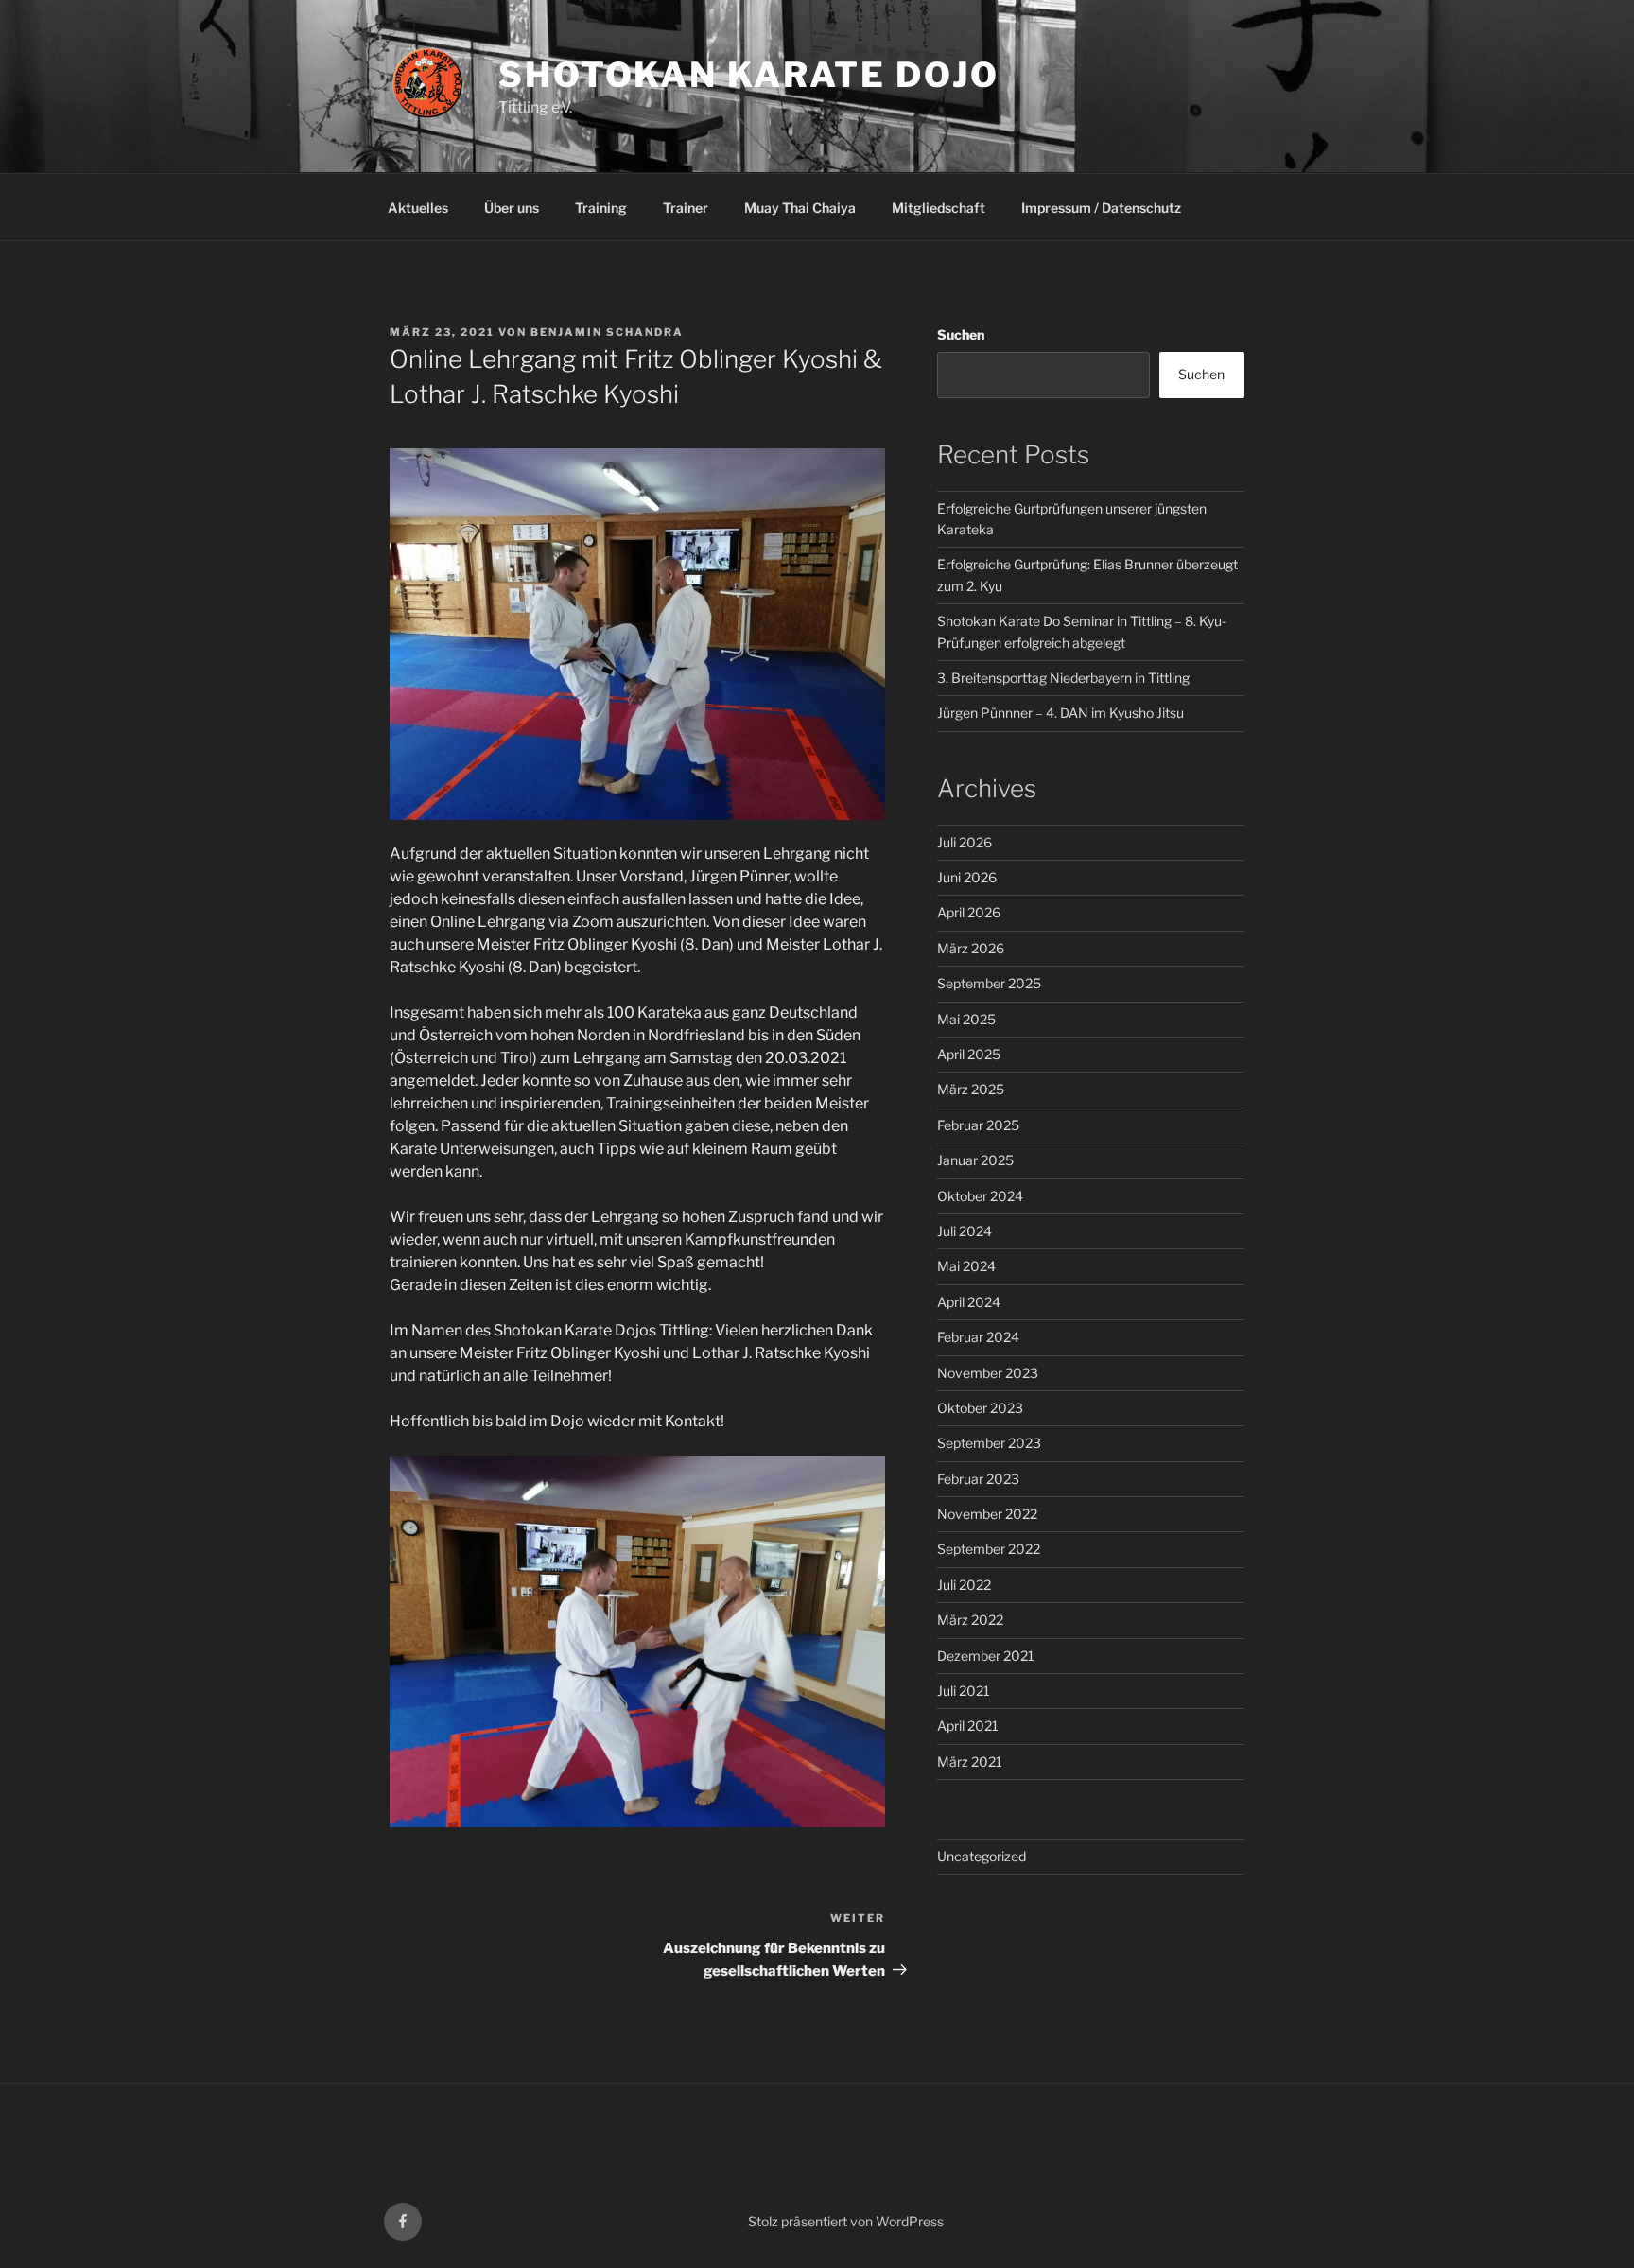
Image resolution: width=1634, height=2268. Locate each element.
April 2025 (969, 1054)
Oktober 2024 (980, 1196)
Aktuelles (418, 208)
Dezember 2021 (986, 1656)
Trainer (686, 208)
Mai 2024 (966, 1266)
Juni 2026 (967, 877)
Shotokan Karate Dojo (749, 75)
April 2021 (968, 1726)
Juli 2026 (965, 842)
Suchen (961, 334)
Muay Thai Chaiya (800, 208)
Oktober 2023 (980, 1408)
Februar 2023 (978, 1479)
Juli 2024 (965, 1231)
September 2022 (989, 1549)
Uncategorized (982, 1856)
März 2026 (971, 948)
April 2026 (969, 912)
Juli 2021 (964, 1691)
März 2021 (970, 1762)
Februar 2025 (978, 1125)
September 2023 (989, 1443)
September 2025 (989, 983)
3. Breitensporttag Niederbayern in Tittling (1063, 678)
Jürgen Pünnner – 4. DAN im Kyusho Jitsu (1060, 713)
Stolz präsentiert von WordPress (846, 2221)
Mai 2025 (966, 1019)
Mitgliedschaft (939, 208)
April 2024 (969, 1302)
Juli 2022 (964, 1585)
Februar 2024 (978, 1337)
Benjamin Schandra (607, 332)
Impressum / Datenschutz (1101, 208)
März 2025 (971, 1089)
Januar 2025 (975, 1160)
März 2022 (970, 1620)
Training (601, 208)
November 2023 (988, 1373)
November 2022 (987, 1514)
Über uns (512, 208)
